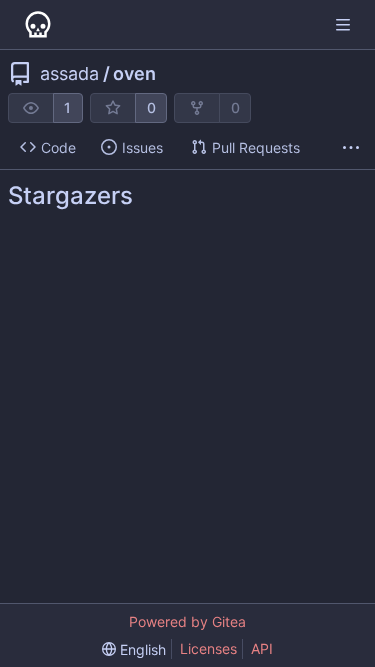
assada (69, 74)
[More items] (351, 148)
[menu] (134, 649)
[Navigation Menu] (345, 24)
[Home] (38, 25)
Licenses (208, 648)
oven (134, 74)
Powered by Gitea (187, 621)
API (262, 648)
